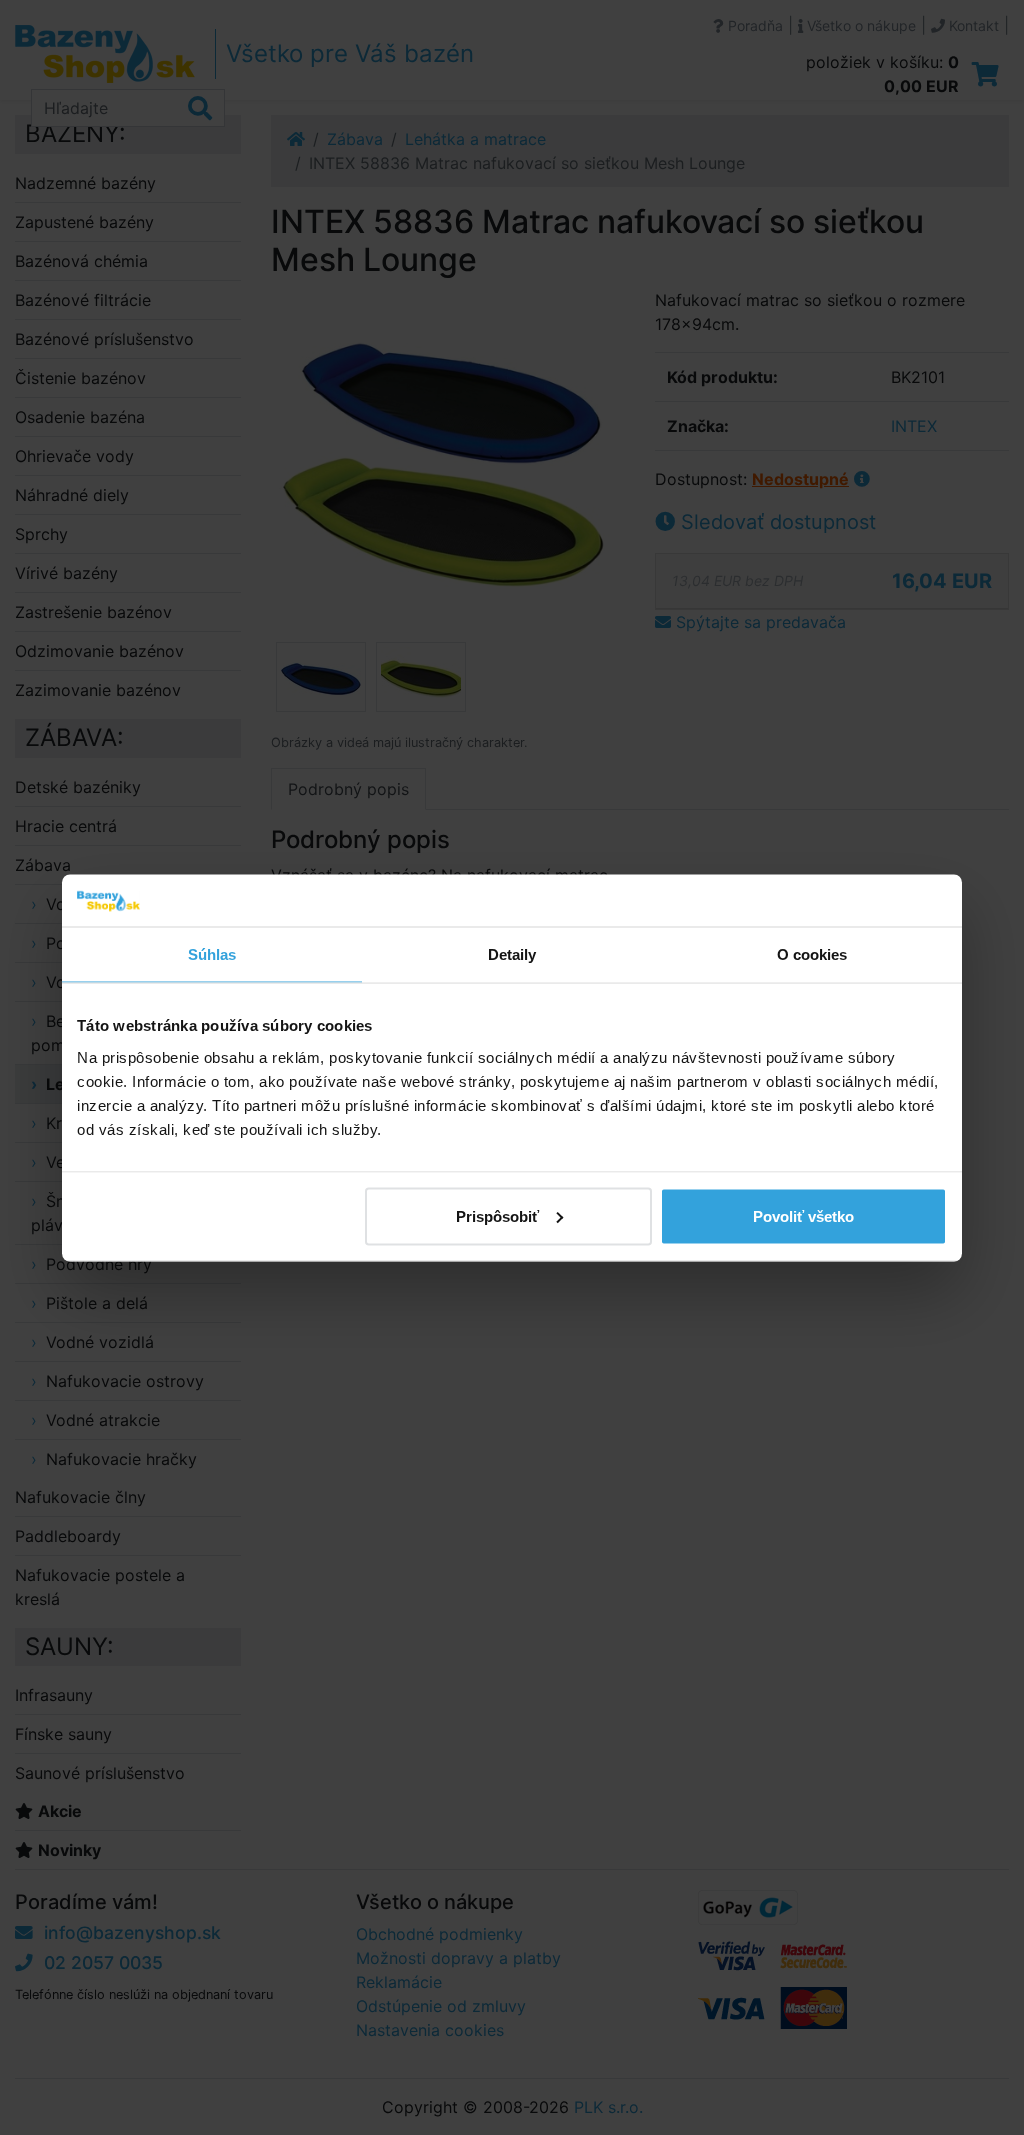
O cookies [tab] (812, 954)
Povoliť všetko (803, 1215)
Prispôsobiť (497, 1215)
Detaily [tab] (512, 954)
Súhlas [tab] (212, 954)
